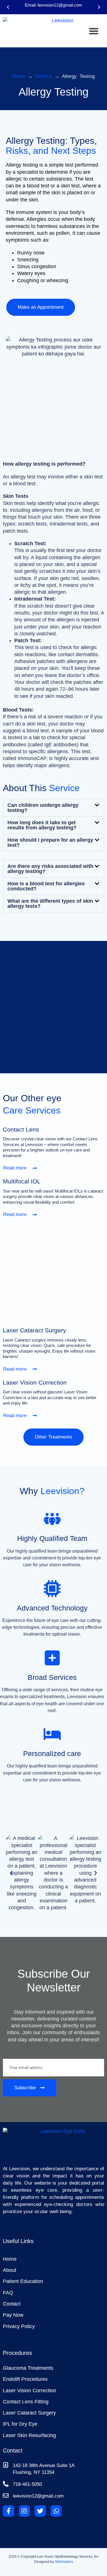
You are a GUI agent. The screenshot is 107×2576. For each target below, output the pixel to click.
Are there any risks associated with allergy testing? (50, 869)
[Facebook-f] (9, 2511)
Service (44, 76)
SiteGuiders (64, 2562)
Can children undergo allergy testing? (43, 808)
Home (19, 76)
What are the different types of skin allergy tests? (50, 904)
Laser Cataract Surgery (35, 1330)
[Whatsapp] (56, 2511)
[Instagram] (25, 2511)
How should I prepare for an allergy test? (50, 842)
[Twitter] (40, 2511)
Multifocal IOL (22, 1181)
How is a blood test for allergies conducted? (46, 886)
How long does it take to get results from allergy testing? (42, 825)
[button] (8, 7)
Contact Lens (21, 1129)
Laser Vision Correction (35, 1382)
